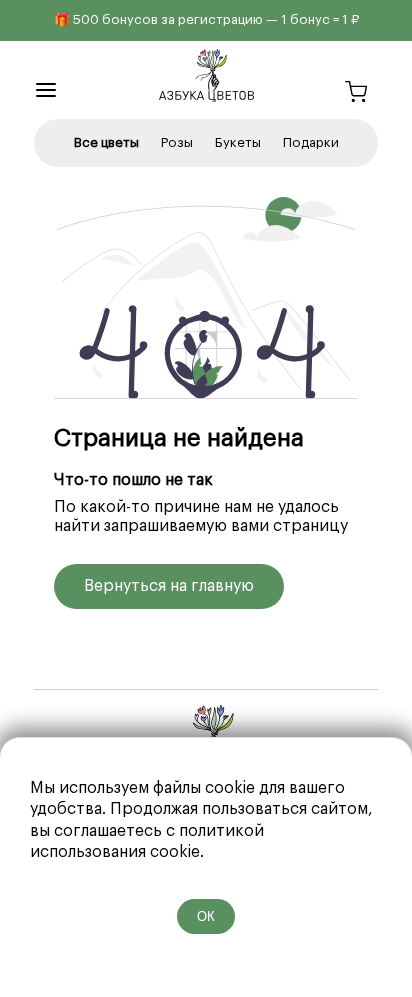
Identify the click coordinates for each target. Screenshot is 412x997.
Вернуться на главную (169, 586)
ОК (206, 916)
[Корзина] (356, 94)
